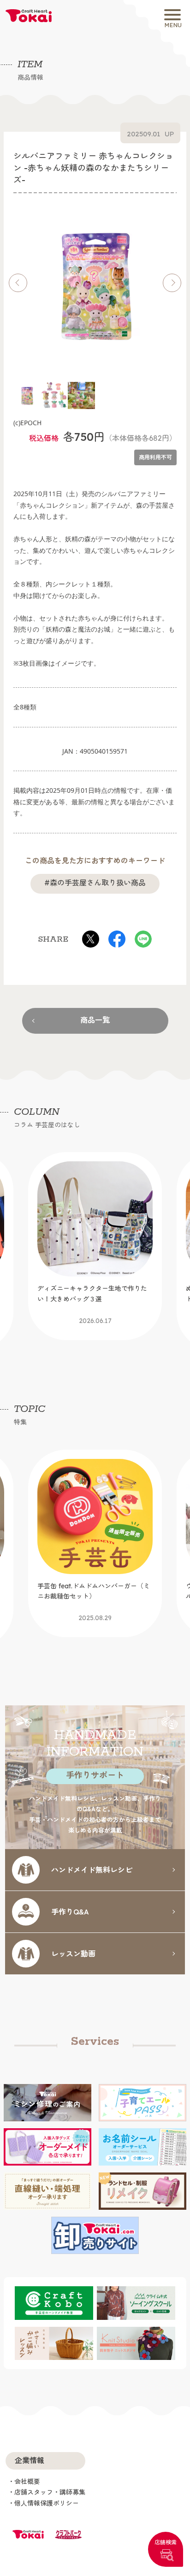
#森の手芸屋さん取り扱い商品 (95, 883)
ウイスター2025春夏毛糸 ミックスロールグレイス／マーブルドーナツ (94, 1602)
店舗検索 (166, 2542)
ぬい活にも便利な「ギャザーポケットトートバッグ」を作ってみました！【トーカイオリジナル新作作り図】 (92, 1310)
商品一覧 (95, 1020)
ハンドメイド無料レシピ (92, 1869)
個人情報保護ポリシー (47, 2503)
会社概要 (27, 2482)
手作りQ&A (70, 1911)
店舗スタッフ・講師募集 (50, 2492)
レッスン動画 (73, 1953)
